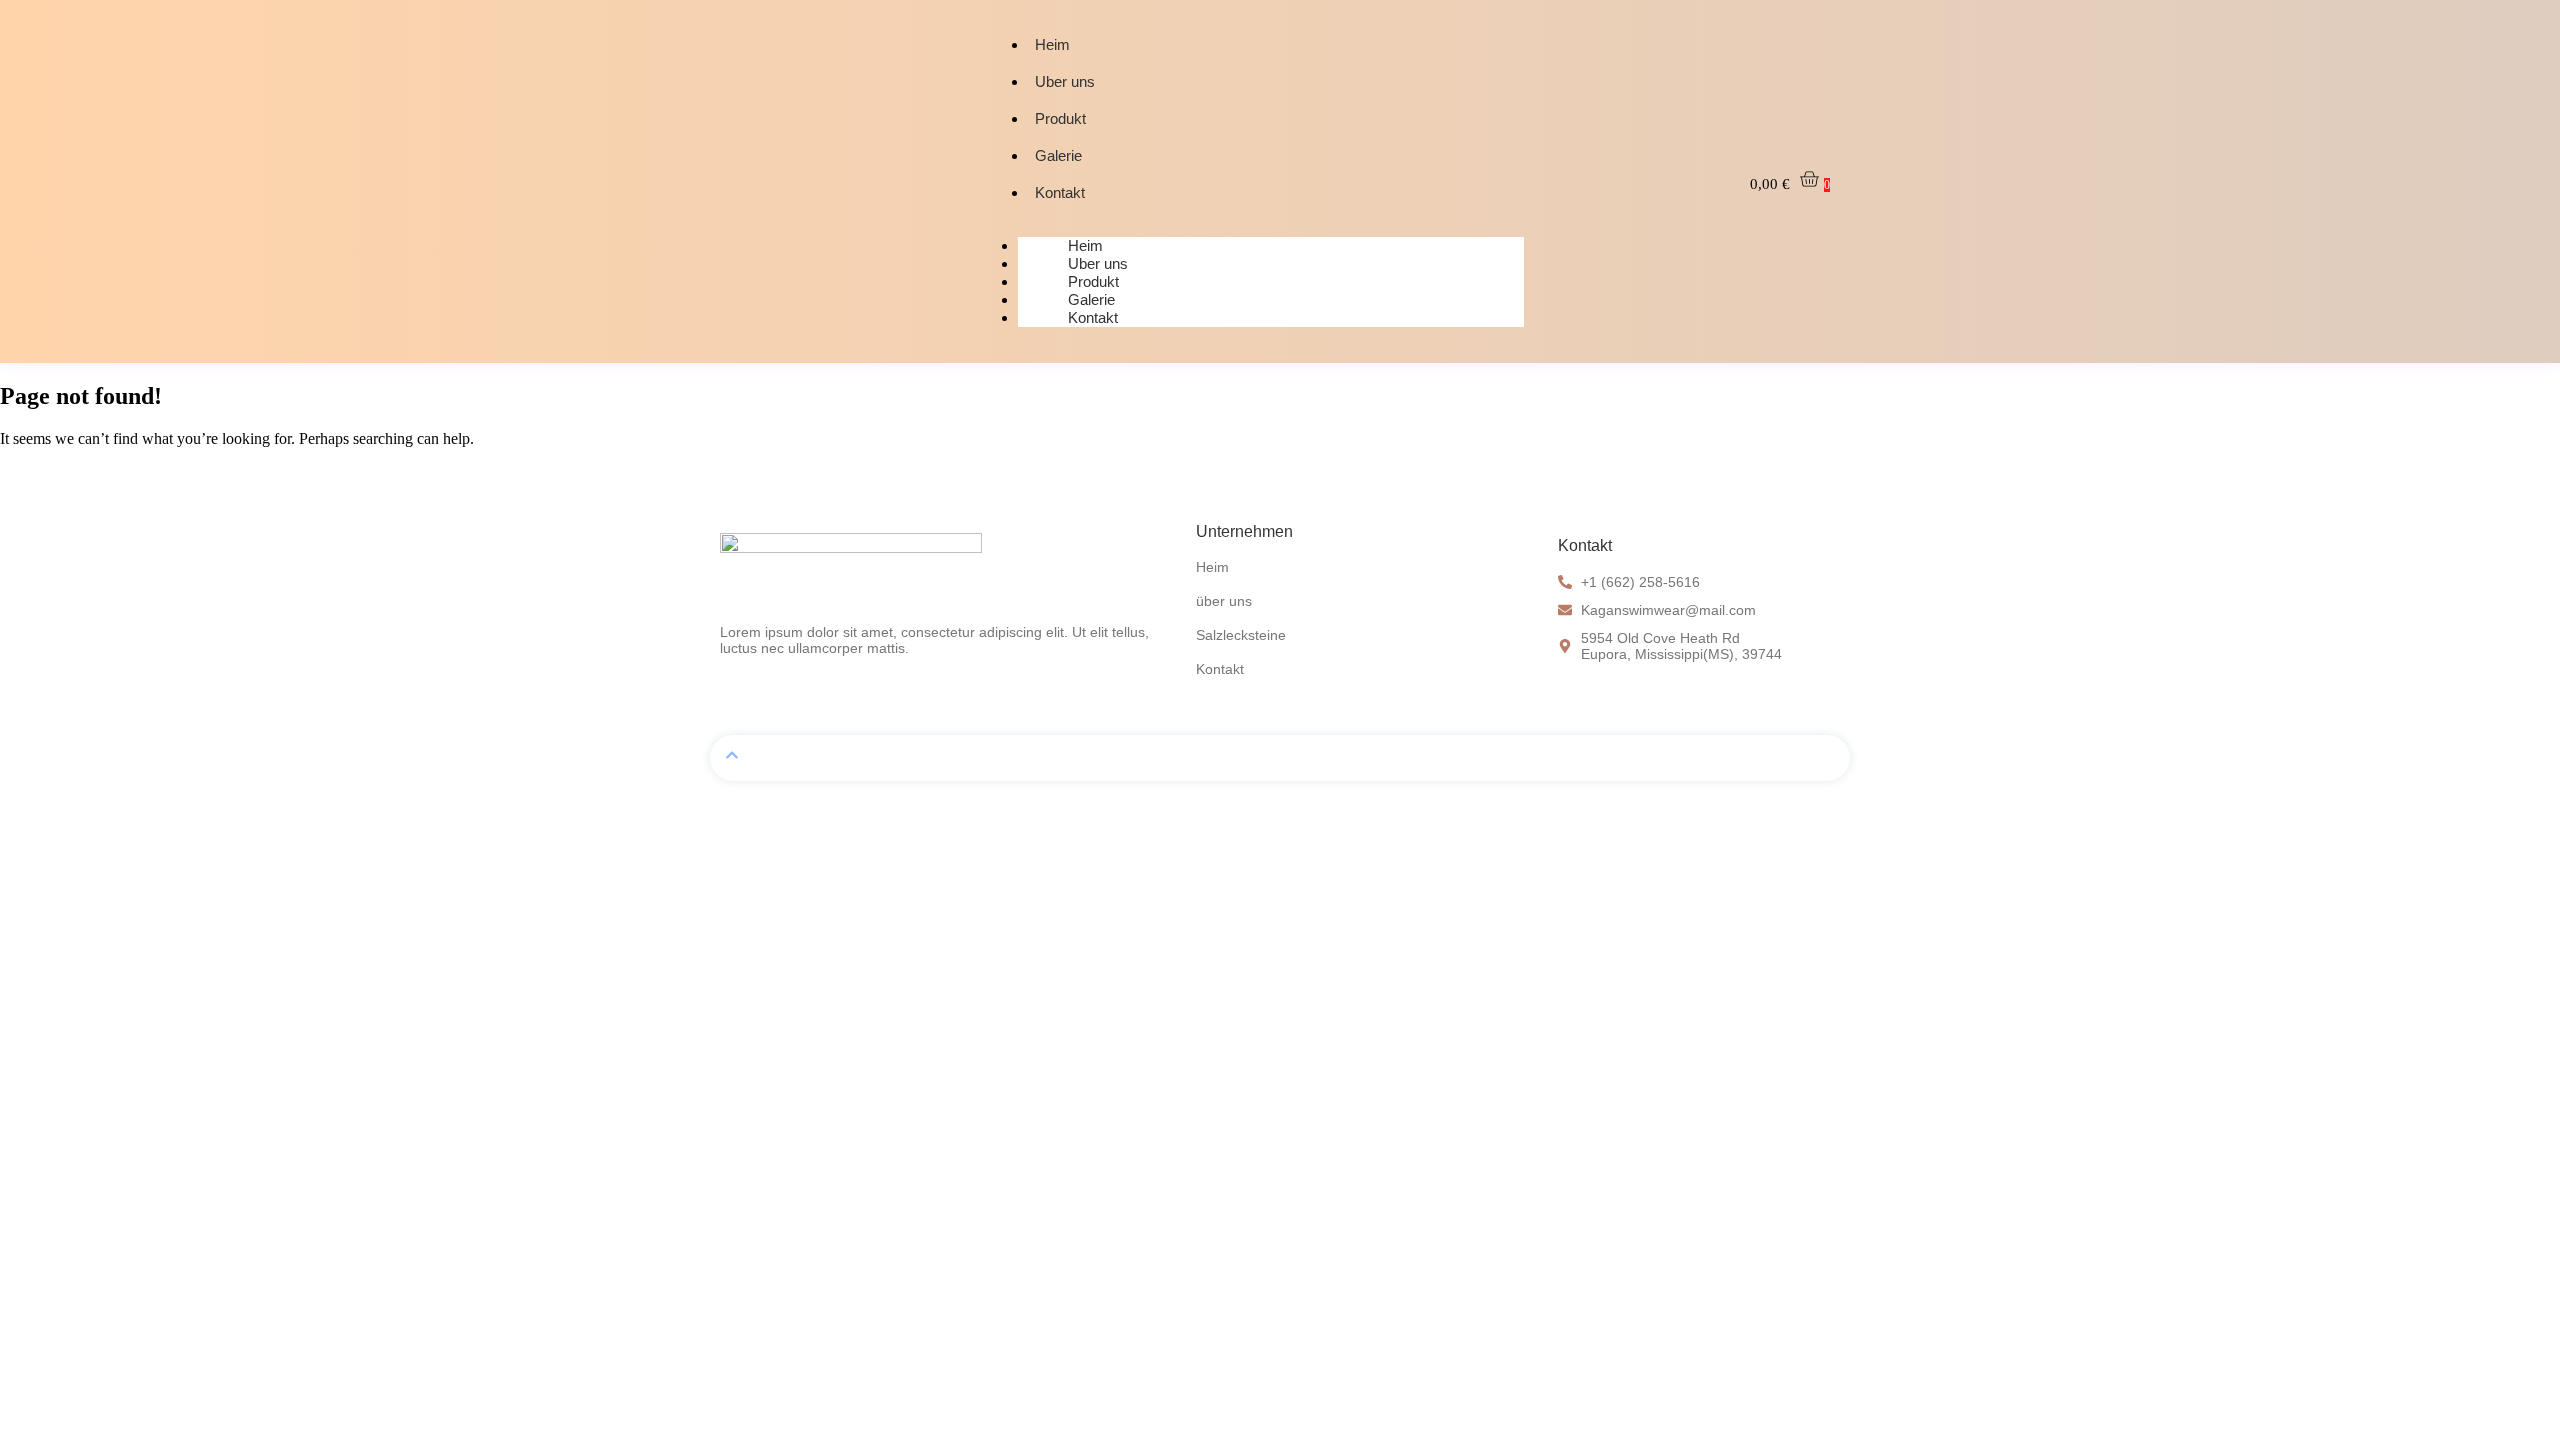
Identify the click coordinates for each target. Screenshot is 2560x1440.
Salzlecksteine (1241, 635)
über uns (1224, 601)
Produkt (1060, 118)
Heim (1052, 44)
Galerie (1058, 155)
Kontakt (1060, 192)
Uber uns (1065, 81)
